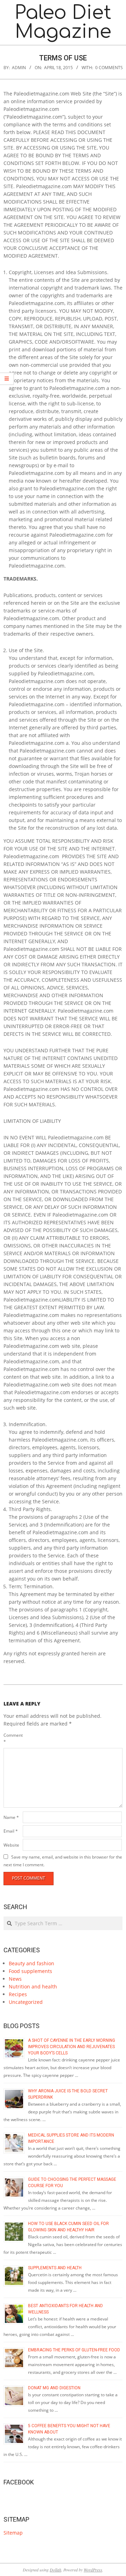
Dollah (55, 2570)
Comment (12, 1738)
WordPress (93, 2570)
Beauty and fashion (31, 1963)
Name (11, 1817)
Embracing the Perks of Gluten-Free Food (74, 2350)
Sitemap (13, 2533)
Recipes (18, 1994)
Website (11, 1845)
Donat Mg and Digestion (54, 2388)
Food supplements (30, 1971)
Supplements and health (55, 2268)
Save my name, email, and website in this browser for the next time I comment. (63, 1861)
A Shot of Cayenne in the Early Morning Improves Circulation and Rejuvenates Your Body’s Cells (72, 2047)
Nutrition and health (33, 1986)
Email (11, 1831)
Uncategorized (26, 2002)
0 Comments (109, 68)
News (15, 1979)
